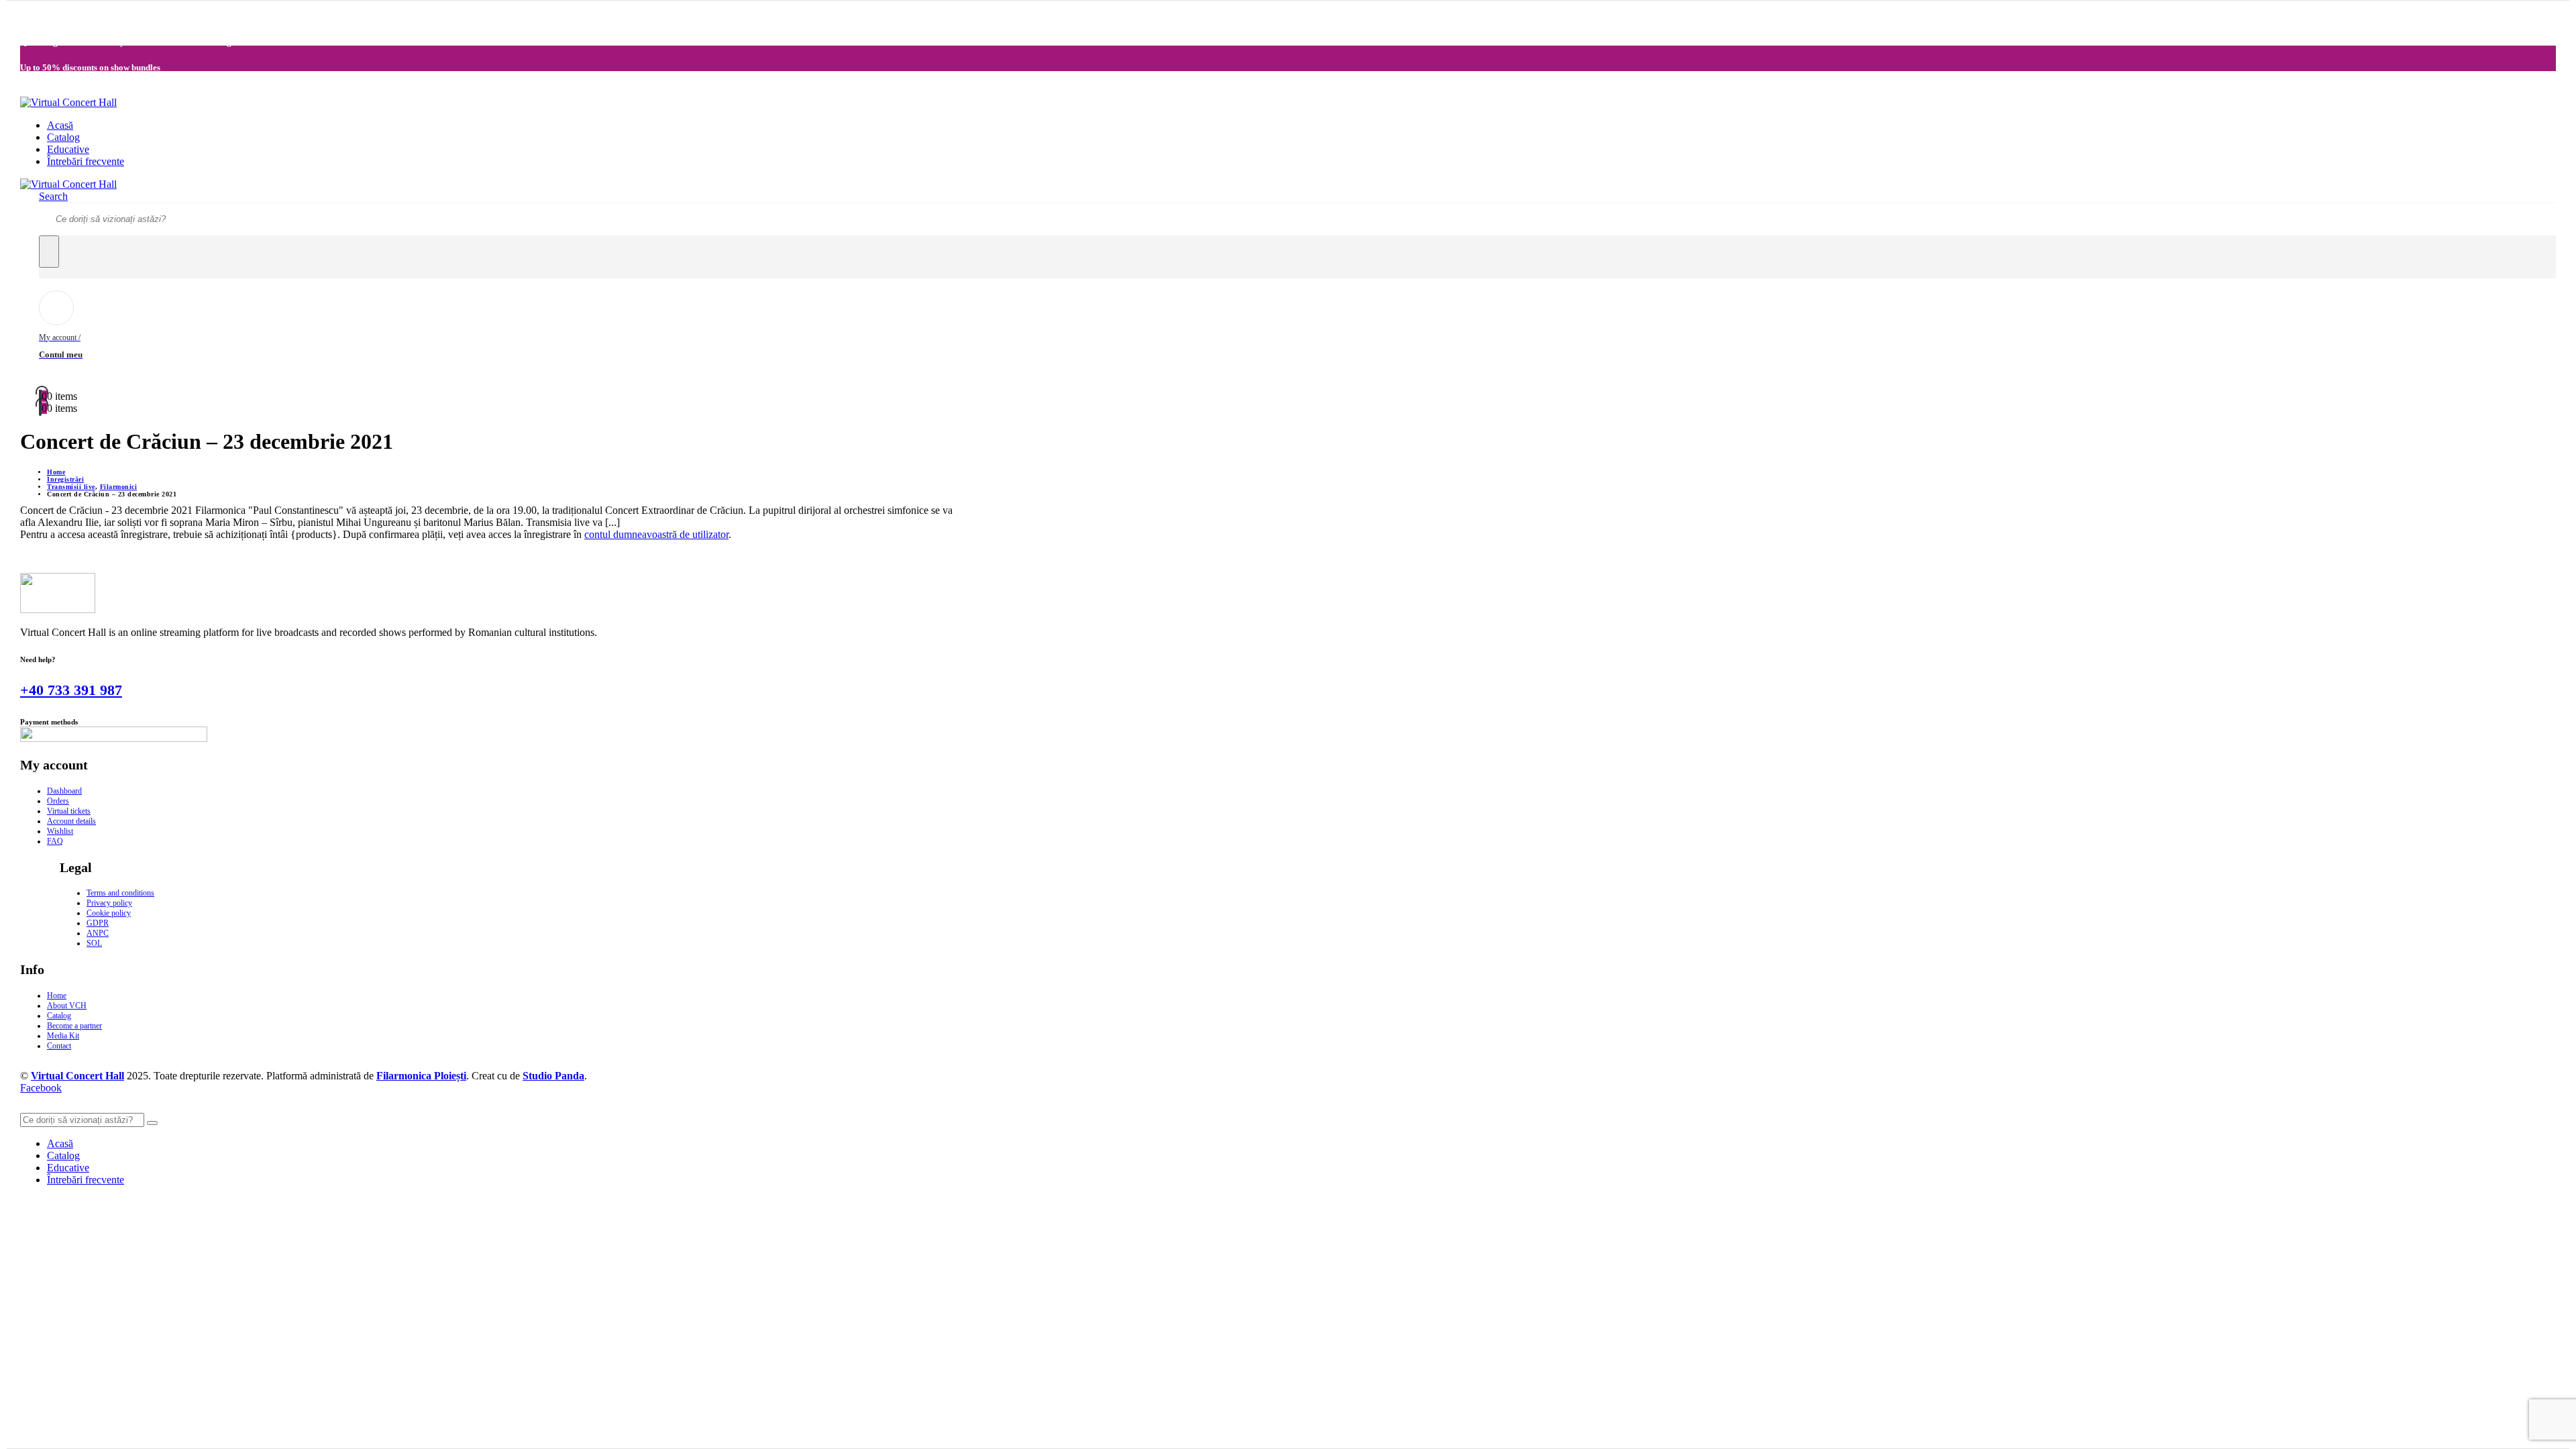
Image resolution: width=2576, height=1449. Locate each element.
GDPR (98, 923)
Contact (59, 1046)
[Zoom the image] (491, 594)
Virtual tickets (69, 811)
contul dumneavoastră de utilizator (656, 534)
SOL (94, 943)
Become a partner (74, 1026)
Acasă (60, 125)
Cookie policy (109, 913)
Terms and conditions (120, 893)
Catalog (63, 137)
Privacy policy (109, 903)
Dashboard (64, 791)
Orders (58, 801)
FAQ (55, 841)
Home (57, 996)
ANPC (98, 933)
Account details (71, 821)
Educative (68, 149)
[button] (53, 196)
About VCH (67, 1006)
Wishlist (60, 831)
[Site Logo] (68, 102)
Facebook (41, 1088)
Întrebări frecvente (86, 161)
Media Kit (63, 1036)
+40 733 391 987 (71, 690)
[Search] (49, 252)
